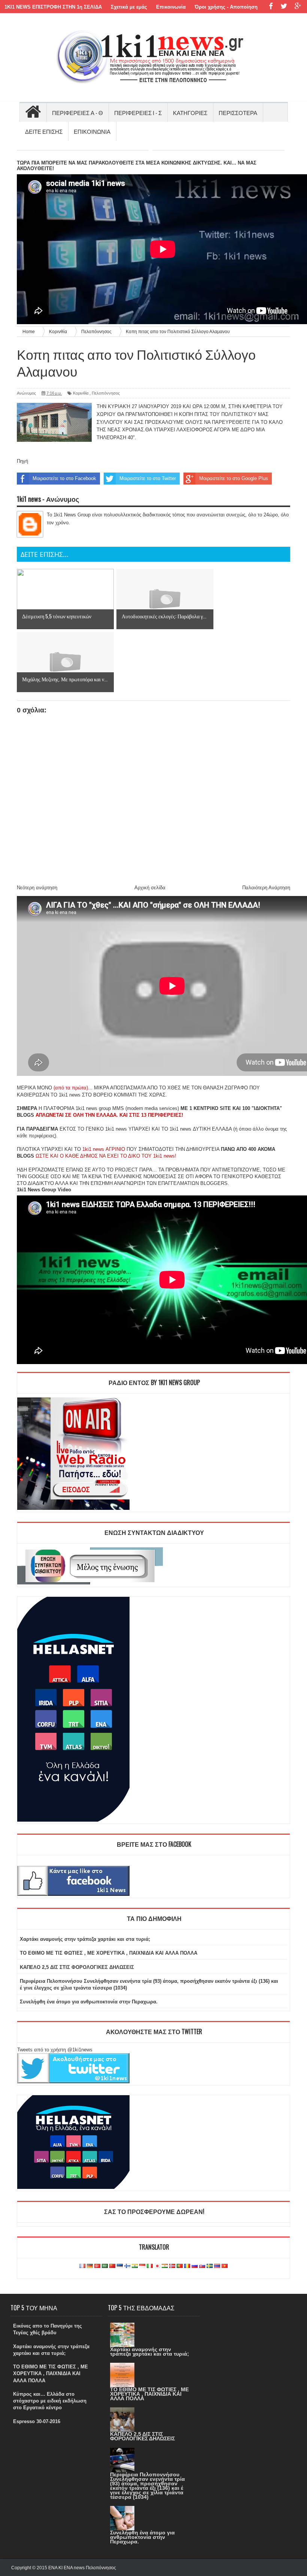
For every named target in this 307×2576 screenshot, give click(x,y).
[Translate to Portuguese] (180, 2266)
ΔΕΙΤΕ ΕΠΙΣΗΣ (44, 131)
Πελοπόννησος (106, 393)
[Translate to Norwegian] (172, 2266)
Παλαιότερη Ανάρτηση (266, 888)
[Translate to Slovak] (202, 2266)
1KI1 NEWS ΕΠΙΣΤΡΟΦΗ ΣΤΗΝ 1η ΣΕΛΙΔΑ (53, 7)
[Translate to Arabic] (105, 2266)
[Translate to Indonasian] (142, 2266)
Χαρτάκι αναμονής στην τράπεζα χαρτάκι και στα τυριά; (85, 1939)
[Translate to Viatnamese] (225, 2266)
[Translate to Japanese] (157, 2266)
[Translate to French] (82, 2266)
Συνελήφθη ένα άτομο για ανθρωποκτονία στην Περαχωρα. (89, 2002)
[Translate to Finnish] (127, 2266)
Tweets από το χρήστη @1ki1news (55, 2050)
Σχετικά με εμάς (129, 7)
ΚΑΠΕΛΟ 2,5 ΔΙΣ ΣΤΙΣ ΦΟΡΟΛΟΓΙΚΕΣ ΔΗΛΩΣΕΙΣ (77, 1967)
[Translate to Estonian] (120, 2266)
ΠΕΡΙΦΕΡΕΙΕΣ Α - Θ (77, 112)
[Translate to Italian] (150, 2266)
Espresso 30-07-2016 (37, 2421)
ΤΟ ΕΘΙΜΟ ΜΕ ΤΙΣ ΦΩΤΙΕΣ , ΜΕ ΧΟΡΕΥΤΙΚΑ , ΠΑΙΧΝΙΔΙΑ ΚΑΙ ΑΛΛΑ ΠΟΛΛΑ (109, 1953)
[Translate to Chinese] (112, 2266)
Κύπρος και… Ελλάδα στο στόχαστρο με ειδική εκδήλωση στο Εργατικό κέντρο (50, 2401)
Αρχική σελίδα (150, 888)
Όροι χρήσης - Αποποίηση (226, 7)
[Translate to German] (90, 2266)
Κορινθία (81, 393)
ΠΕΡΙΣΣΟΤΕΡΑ (238, 112)
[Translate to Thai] (217, 2266)
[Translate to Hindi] (135, 2266)
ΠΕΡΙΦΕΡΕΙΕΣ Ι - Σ (138, 112)
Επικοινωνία (171, 7)
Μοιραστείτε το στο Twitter (148, 478)
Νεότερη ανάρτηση (37, 888)
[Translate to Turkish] (97, 2266)
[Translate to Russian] (195, 2266)
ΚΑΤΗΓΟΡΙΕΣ (190, 112)
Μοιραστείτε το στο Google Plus (234, 478)
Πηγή (22, 461)
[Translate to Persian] (165, 2266)
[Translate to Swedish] (210, 2266)
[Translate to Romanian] (187, 2266)
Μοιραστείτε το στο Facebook (64, 478)
